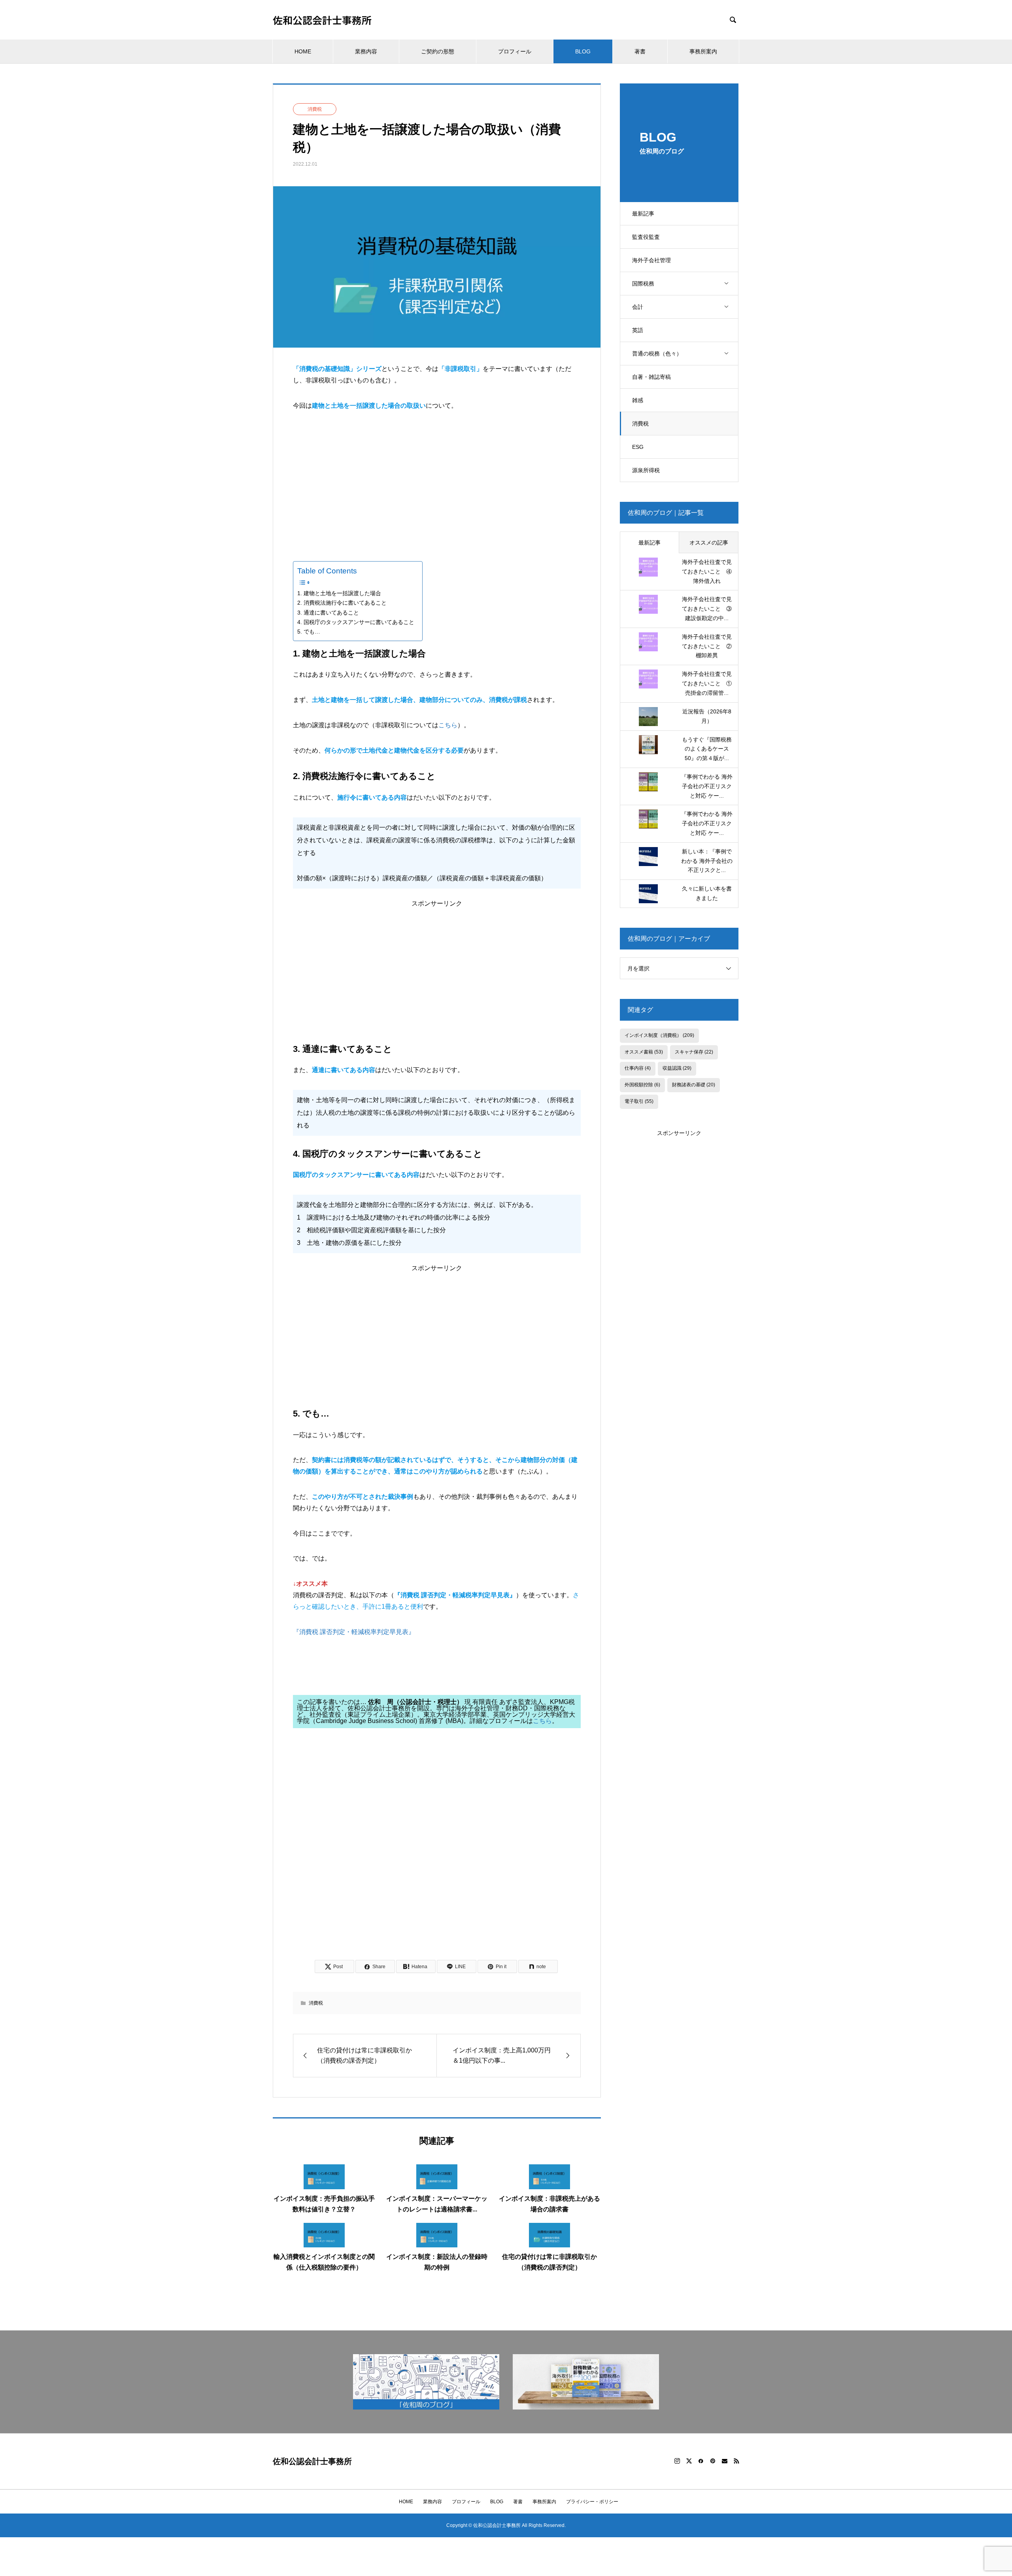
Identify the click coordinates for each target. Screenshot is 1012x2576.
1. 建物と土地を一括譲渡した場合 (339, 593)
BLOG (583, 51)
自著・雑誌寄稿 (651, 377)
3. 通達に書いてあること (328, 613)
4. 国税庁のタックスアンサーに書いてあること (356, 622)
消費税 (640, 424)
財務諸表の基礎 (694, 1085)
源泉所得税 (646, 470)
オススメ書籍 (644, 1052)
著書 (640, 51)
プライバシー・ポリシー (592, 2502)
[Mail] (725, 2461)
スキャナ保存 (694, 1052)
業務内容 (366, 51)
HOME (303, 51)
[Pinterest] (713, 2461)
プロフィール (515, 51)
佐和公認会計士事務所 (322, 20)
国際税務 (643, 284)
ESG (638, 447)
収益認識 (677, 1068)
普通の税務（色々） (657, 354)
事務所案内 (703, 51)
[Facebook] (701, 2461)
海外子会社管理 (651, 260)
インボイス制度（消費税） (659, 1035)
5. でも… (309, 632)
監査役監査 (646, 237)
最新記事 (643, 214)
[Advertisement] (437, 480)
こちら (448, 725)
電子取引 (639, 1101)
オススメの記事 (709, 543)
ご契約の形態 (438, 51)
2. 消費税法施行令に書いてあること (342, 603)
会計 (638, 307)
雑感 (638, 400)
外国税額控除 (642, 1085)
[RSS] (736, 2461)
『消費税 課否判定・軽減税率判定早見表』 (354, 1632)
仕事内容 (638, 1068)
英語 (638, 330)
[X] (689, 2461)
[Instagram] (677, 2461)
